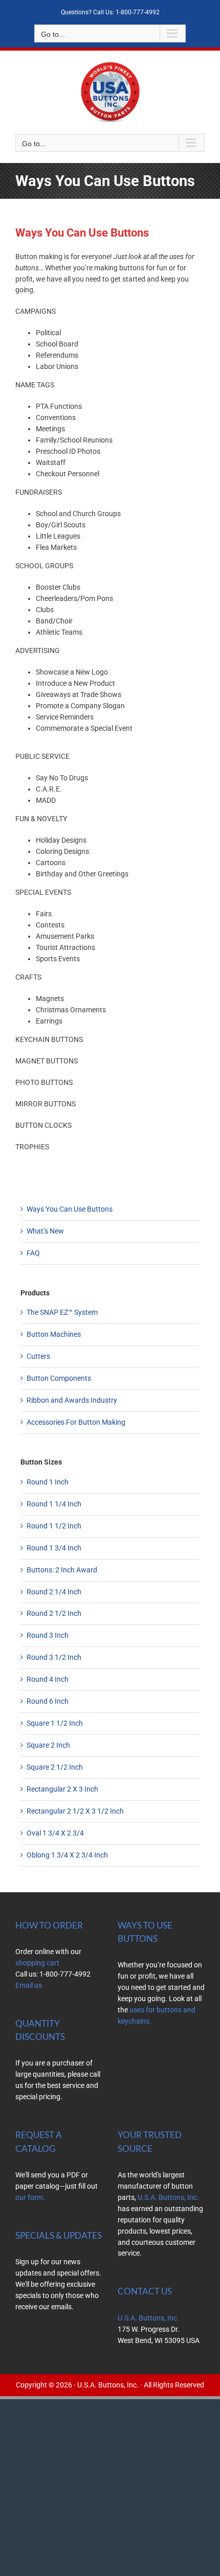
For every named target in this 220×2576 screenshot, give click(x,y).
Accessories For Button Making (76, 1422)
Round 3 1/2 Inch (54, 1657)
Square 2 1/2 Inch (55, 1767)
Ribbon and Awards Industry (72, 1400)
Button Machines (54, 1334)
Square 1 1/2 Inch (55, 1723)
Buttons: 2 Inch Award (62, 1570)
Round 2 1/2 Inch (54, 1613)
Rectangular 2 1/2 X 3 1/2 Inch (75, 1811)
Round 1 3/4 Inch (54, 1548)
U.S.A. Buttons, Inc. (168, 2197)
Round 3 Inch (48, 1635)
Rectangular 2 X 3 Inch (62, 1789)
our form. (30, 2197)
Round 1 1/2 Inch (54, 1526)
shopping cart (37, 1963)
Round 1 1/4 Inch (54, 1504)
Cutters (38, 1356)
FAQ (33, 1253)
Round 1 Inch (48, 1482)
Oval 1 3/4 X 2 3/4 (55, 1833)
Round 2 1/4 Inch (54, 1592)
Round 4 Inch (48, 1679)
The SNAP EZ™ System (62, 1312)
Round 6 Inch (48, 1701)
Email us (29, 1985)
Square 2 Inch (48, 1745)
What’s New (45, 1231)
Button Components (59, 1378)
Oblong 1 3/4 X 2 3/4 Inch (67, 1855)
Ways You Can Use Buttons (70, 1209)
